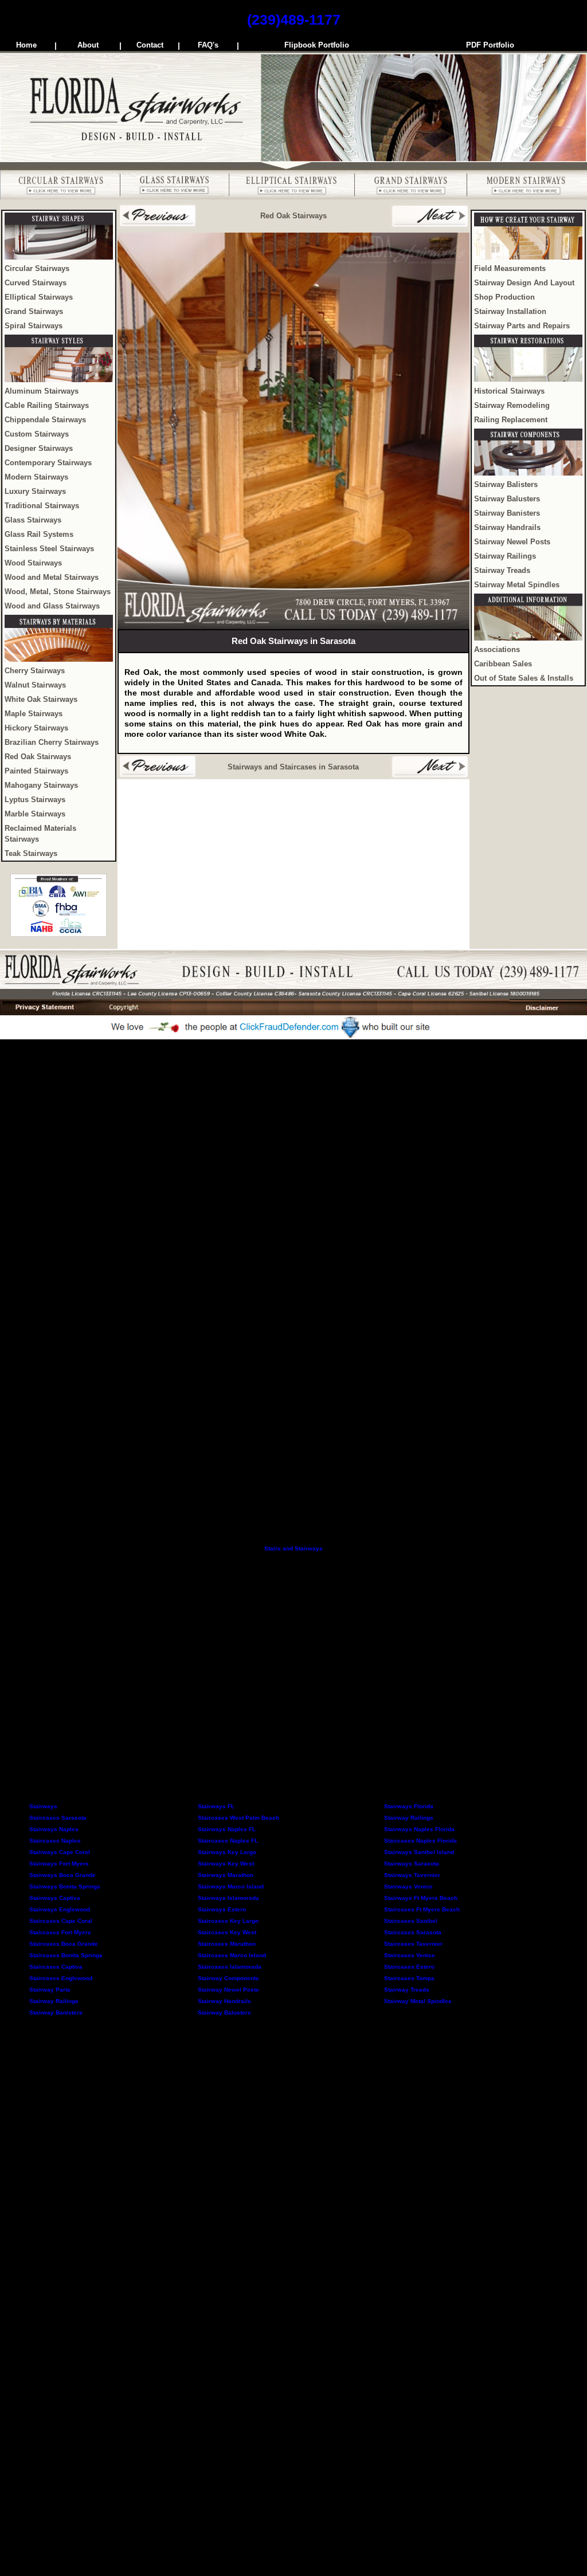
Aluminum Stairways (42, 391)
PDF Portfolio (490, 45)
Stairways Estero (222, 1909)
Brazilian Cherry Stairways (52, 743)
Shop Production (504, 297)
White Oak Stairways (41, 700)
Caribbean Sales (503, 664)
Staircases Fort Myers (60, 1932)
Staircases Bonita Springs (66, 1955)
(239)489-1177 (294, 19)
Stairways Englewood (60, 1909)
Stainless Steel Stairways (49, 549)
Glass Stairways (33, 520)
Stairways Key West (226, 1864)
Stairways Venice (408, 1886)
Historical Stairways (509, 391)
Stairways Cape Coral (60, 1852)
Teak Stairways (31, 854)
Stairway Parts (50, 1990)
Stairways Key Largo (227, 1852)
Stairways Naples (54, 1829)
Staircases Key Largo (228, 1921)
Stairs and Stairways (293, 1548)
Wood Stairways (33, 563)
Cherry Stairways (35, 671)
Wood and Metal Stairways (52, 578)
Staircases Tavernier (413, 1944)
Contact (150, 45)
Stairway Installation (510, 312)
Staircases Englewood (61, 1978)
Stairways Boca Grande (62, 1875)
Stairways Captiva (55, 1898)
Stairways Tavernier (412, 1875)
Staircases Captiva (56, 1967)
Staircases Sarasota (58, 1818)
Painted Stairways (36, 771)
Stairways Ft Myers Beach (421, 1898)
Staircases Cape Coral (61, 1921)
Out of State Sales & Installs (524, 678)
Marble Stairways (35, 814)
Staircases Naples (55, 1841)
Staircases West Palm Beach (238, 1818)
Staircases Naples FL (228, 1841)
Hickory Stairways (36, 728)
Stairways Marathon (226, 1875)
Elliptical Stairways (39, 297)
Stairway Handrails (507, 528)
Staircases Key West (227, 1932)
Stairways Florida (409, 1806)
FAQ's (208, 45)
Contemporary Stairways (48, 463)
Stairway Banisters (507, 513)
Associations (497, 650)
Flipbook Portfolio (317, 45)
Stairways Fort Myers (59, 1864)
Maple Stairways (34, 714)
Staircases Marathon (227, 1944)
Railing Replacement (511, 420)
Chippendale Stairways (45, 420)
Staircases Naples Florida (420, 1841)
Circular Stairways (37, 269)
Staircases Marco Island (232, 1955)
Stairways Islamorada (228, 1898)
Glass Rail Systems (39, 535)
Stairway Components (228, 1978)
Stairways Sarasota (412, 1864)
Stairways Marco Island (231, 1886)
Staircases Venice (410, 1955)
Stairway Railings (505, 556)
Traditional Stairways (42, 506)
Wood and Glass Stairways (52, 606)
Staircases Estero (409, 1967)
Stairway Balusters (507, 499)
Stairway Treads (502, 571)
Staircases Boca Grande (64, 1944)
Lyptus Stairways (35, 800)
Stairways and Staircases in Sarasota (293, 767)
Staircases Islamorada (230, 1967)
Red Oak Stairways (38, 757)
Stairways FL (216, 1806)
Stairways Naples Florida (419, 1829)
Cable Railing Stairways (47, 406)
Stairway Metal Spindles (517, 585)
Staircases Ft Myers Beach (422, 1909)
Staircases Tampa (409, 1978)
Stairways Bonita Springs (65, 1886)
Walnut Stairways (35, 685)
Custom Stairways (37, 434)
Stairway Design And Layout (524, 283)
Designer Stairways (39, 449)
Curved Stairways (36, 283)
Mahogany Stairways (41, 786)
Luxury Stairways (35, 492)
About (88, 45)
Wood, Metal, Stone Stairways (58, 592)
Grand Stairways (34, 312)
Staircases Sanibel (411, 1921)
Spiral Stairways (34, 326)
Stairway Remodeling (512, 406)
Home (26, 45)
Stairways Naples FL (227, 1829)
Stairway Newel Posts (512, 542)
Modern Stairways (36, 477)
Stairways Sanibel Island (419, 1852)
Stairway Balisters (506, 485)
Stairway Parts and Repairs (522, 326)
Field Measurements (510, 269)
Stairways (43, 1806)
